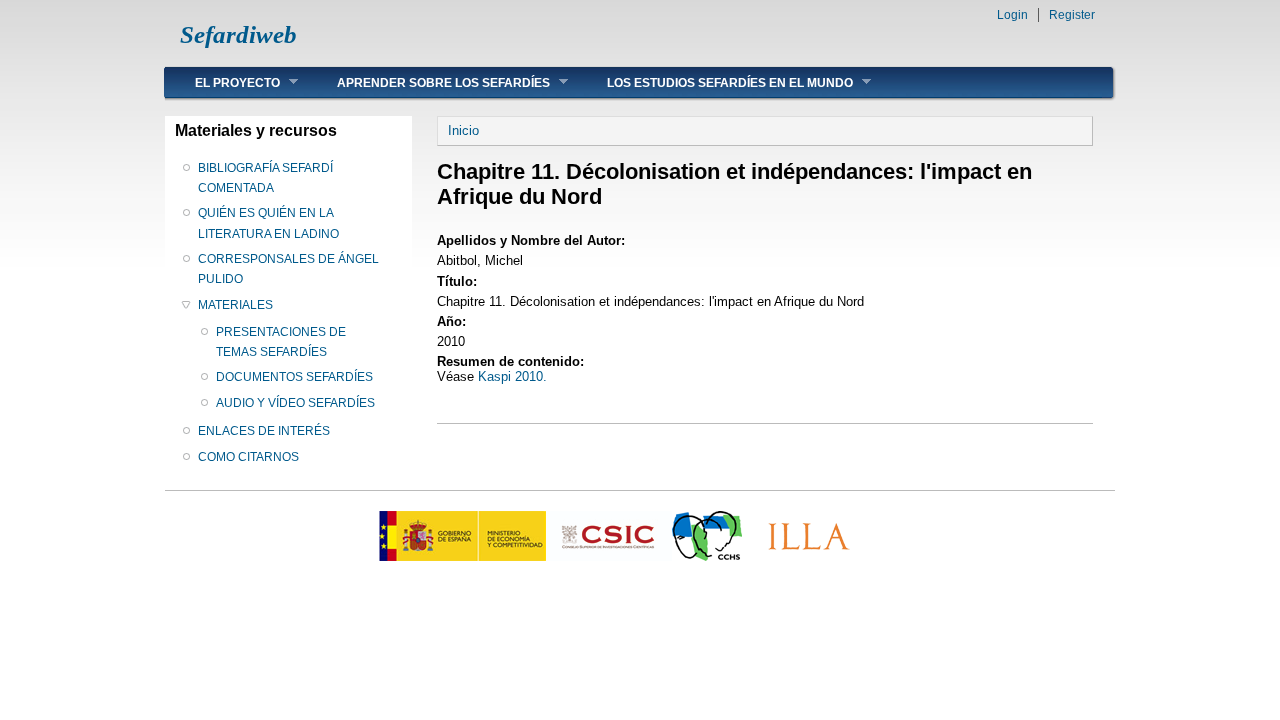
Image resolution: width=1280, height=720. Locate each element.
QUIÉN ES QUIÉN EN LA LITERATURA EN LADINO (268, 223)
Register (1072, 15)
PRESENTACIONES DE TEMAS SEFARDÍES (281, 342)
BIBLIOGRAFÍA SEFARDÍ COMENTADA (265, 178)
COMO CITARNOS (248, 457)
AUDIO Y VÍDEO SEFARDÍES (295, 403)
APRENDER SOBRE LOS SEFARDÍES (428, 82)
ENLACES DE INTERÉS (264, 431)
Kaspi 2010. (512, 376)
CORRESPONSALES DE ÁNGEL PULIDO (288, 269)
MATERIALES (235, 305)
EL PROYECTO (222, 82)
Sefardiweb (238, 34)
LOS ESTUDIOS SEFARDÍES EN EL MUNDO (715, 82)
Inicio (463, 130)
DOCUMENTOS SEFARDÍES (294, 377)
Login (1012, 15)
